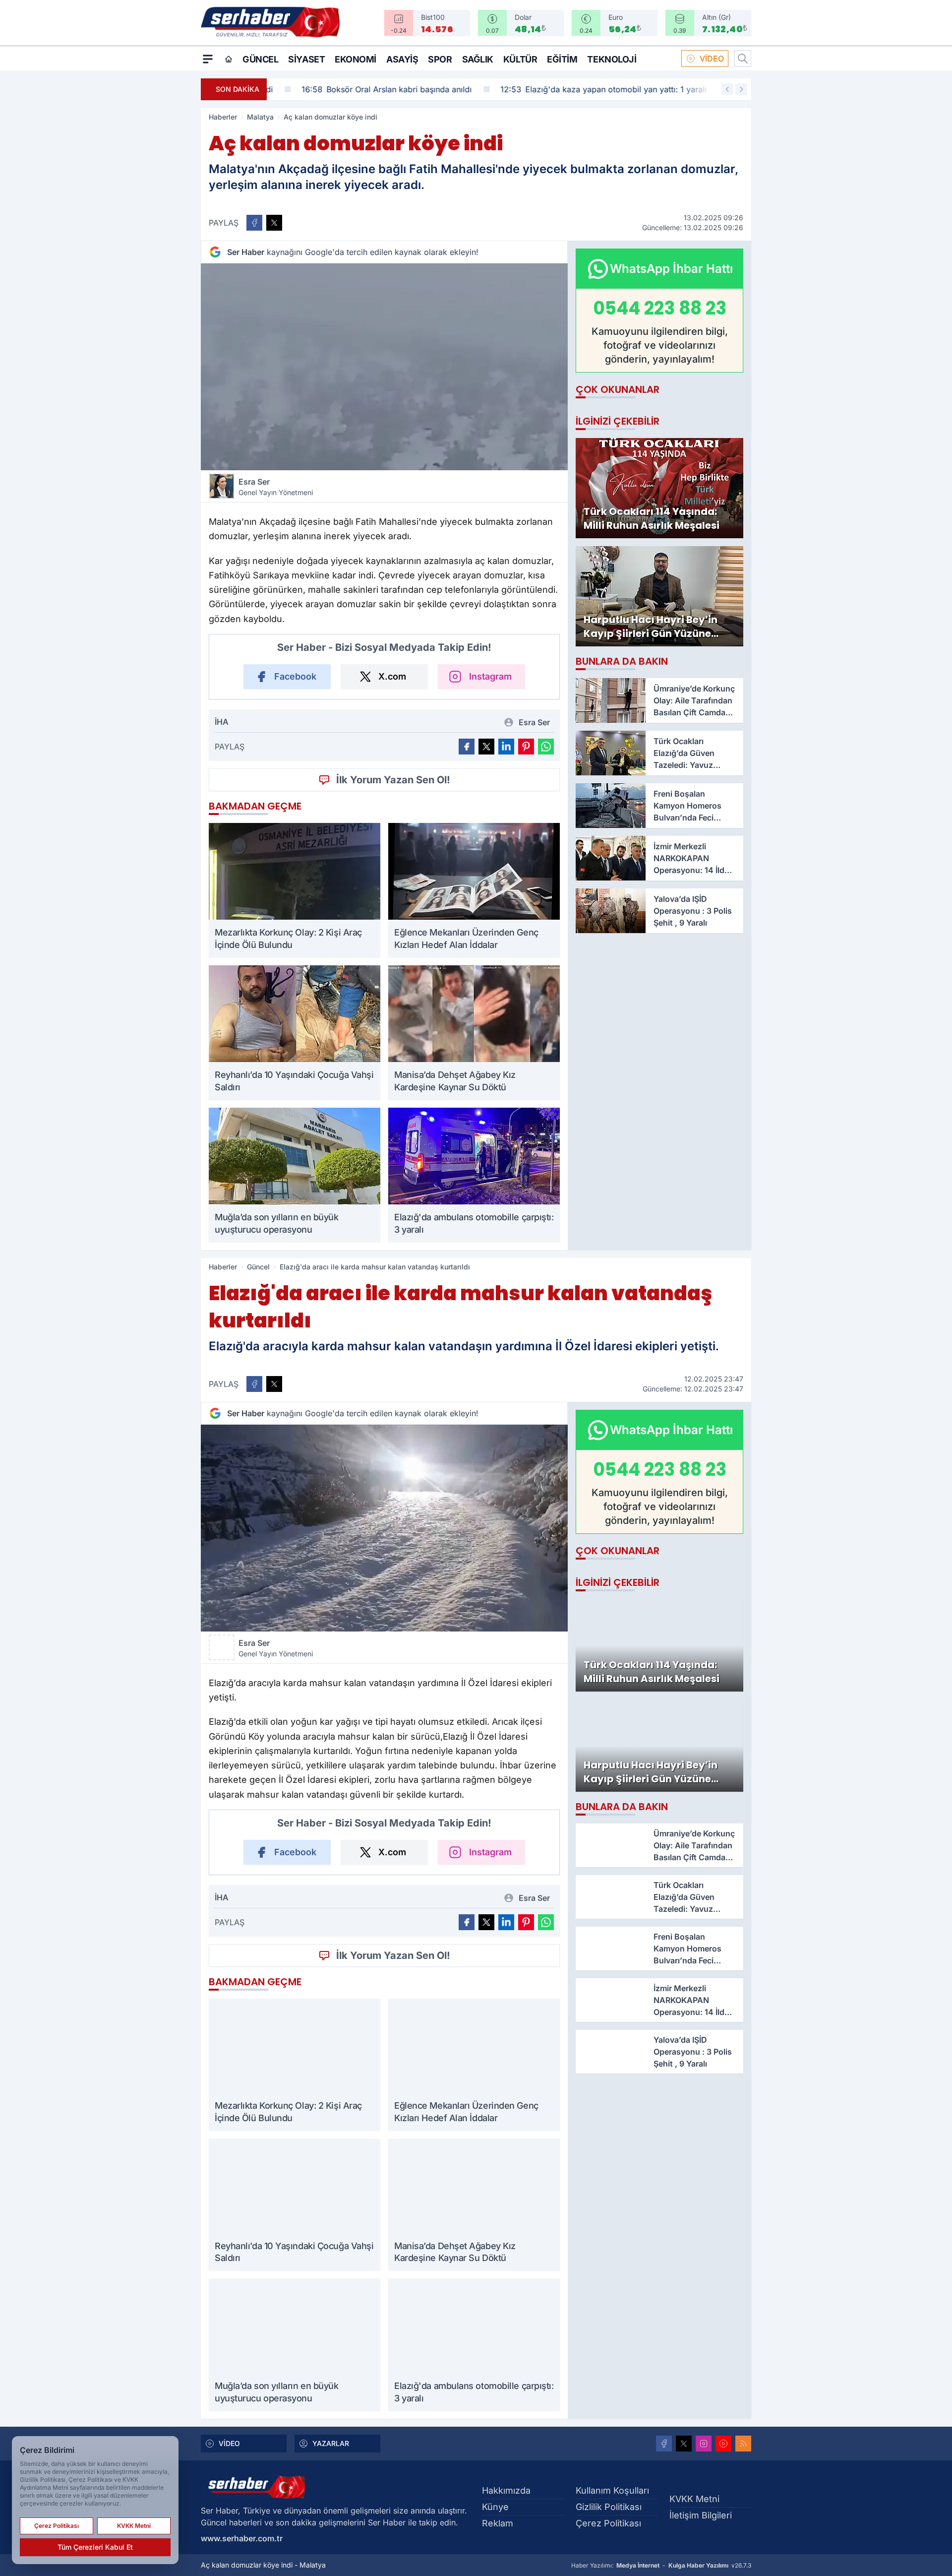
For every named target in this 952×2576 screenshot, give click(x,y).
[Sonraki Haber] (741, 89)
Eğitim (562, 59)
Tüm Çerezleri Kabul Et (95, 2547)
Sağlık (478, 59)
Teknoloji (612, 59)
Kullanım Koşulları (612, 2490)
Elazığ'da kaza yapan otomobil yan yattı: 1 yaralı (577, 89)
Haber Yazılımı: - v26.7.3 (661, 2565)
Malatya (260, 117)
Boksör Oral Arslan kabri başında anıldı (360, 89)
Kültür (520, 59)
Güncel (260, 59)
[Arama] (743, 59)
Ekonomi (356, 59)
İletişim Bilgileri (701, 2515)
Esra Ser (276, 487)
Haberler (223, 117)
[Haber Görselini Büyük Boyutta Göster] (384, 367)
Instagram (490, 676)
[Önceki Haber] (727, 89)
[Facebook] (664, 2444)
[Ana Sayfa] (229, 59)
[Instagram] (704, 2444)
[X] (684, 2444)
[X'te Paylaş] (274, 223)
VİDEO (712, 59)
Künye (495, 2507)
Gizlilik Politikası (609, 2507)
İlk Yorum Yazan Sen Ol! (393, 780)
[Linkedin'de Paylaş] (506, 747)
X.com (392, 676)
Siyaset (306, 59)
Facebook (295, 676)
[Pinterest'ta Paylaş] (526, 747)
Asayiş (402, 59)
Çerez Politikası (608, 2523)
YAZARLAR (331, 2443)
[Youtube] (723, 2444)
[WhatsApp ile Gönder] (546, 747)
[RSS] (743, 2444)
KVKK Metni (694, 2499)
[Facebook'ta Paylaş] (254, 223)
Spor (440, 59)
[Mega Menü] (208, 59)
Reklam (498, 2523)
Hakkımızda (506, 2490)
